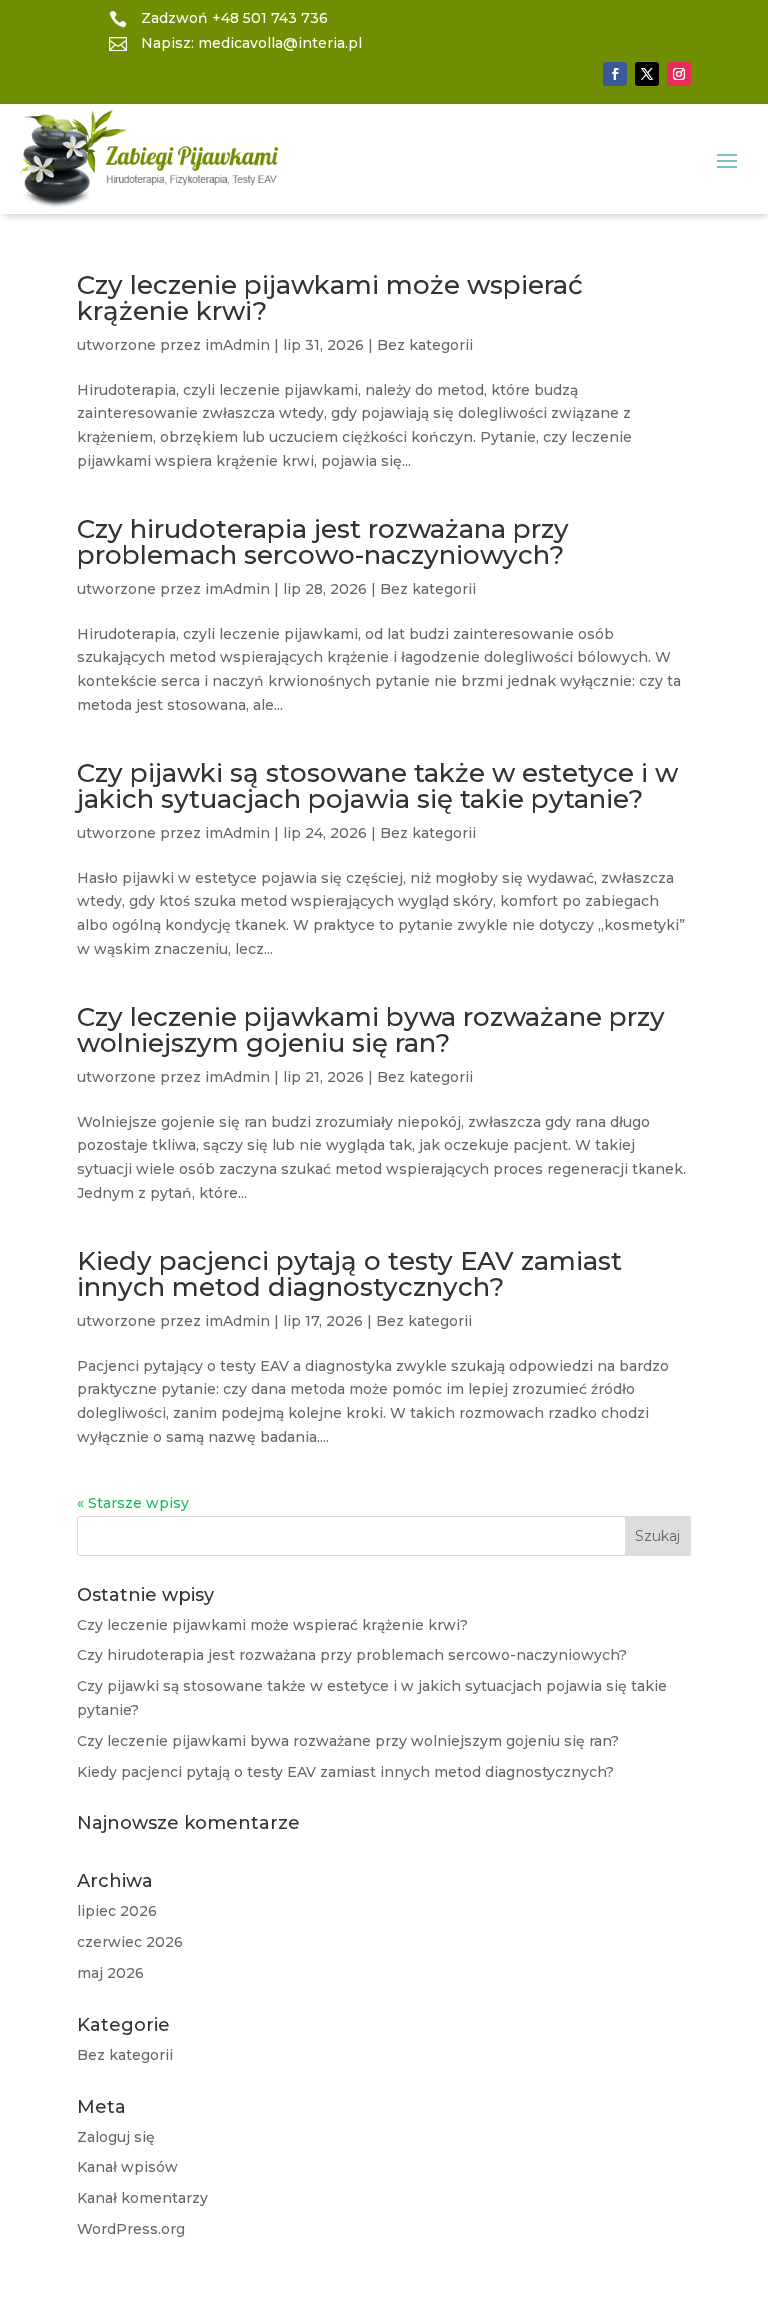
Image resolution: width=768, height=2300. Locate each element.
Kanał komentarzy (142, 2198)
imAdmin (237, 345)
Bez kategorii (425, 345)
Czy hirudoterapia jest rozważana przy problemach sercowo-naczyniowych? (323, 542)
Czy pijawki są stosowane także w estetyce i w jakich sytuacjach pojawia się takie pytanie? (377, 786)
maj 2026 (110, 1973)
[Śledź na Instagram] (679, 74)
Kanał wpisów (127, 2167)
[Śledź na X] (647, 74)
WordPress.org (131, 2229)
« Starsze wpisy (133, 1503)
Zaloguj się (116, 2137)
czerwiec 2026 (130, 1942)
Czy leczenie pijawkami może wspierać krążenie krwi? (330, 298)
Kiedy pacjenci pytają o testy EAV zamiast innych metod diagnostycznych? (349, 1274)
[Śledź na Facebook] (615, 74)
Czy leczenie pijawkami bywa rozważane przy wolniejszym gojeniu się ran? (371, 1030)
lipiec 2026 (117, 1911)
